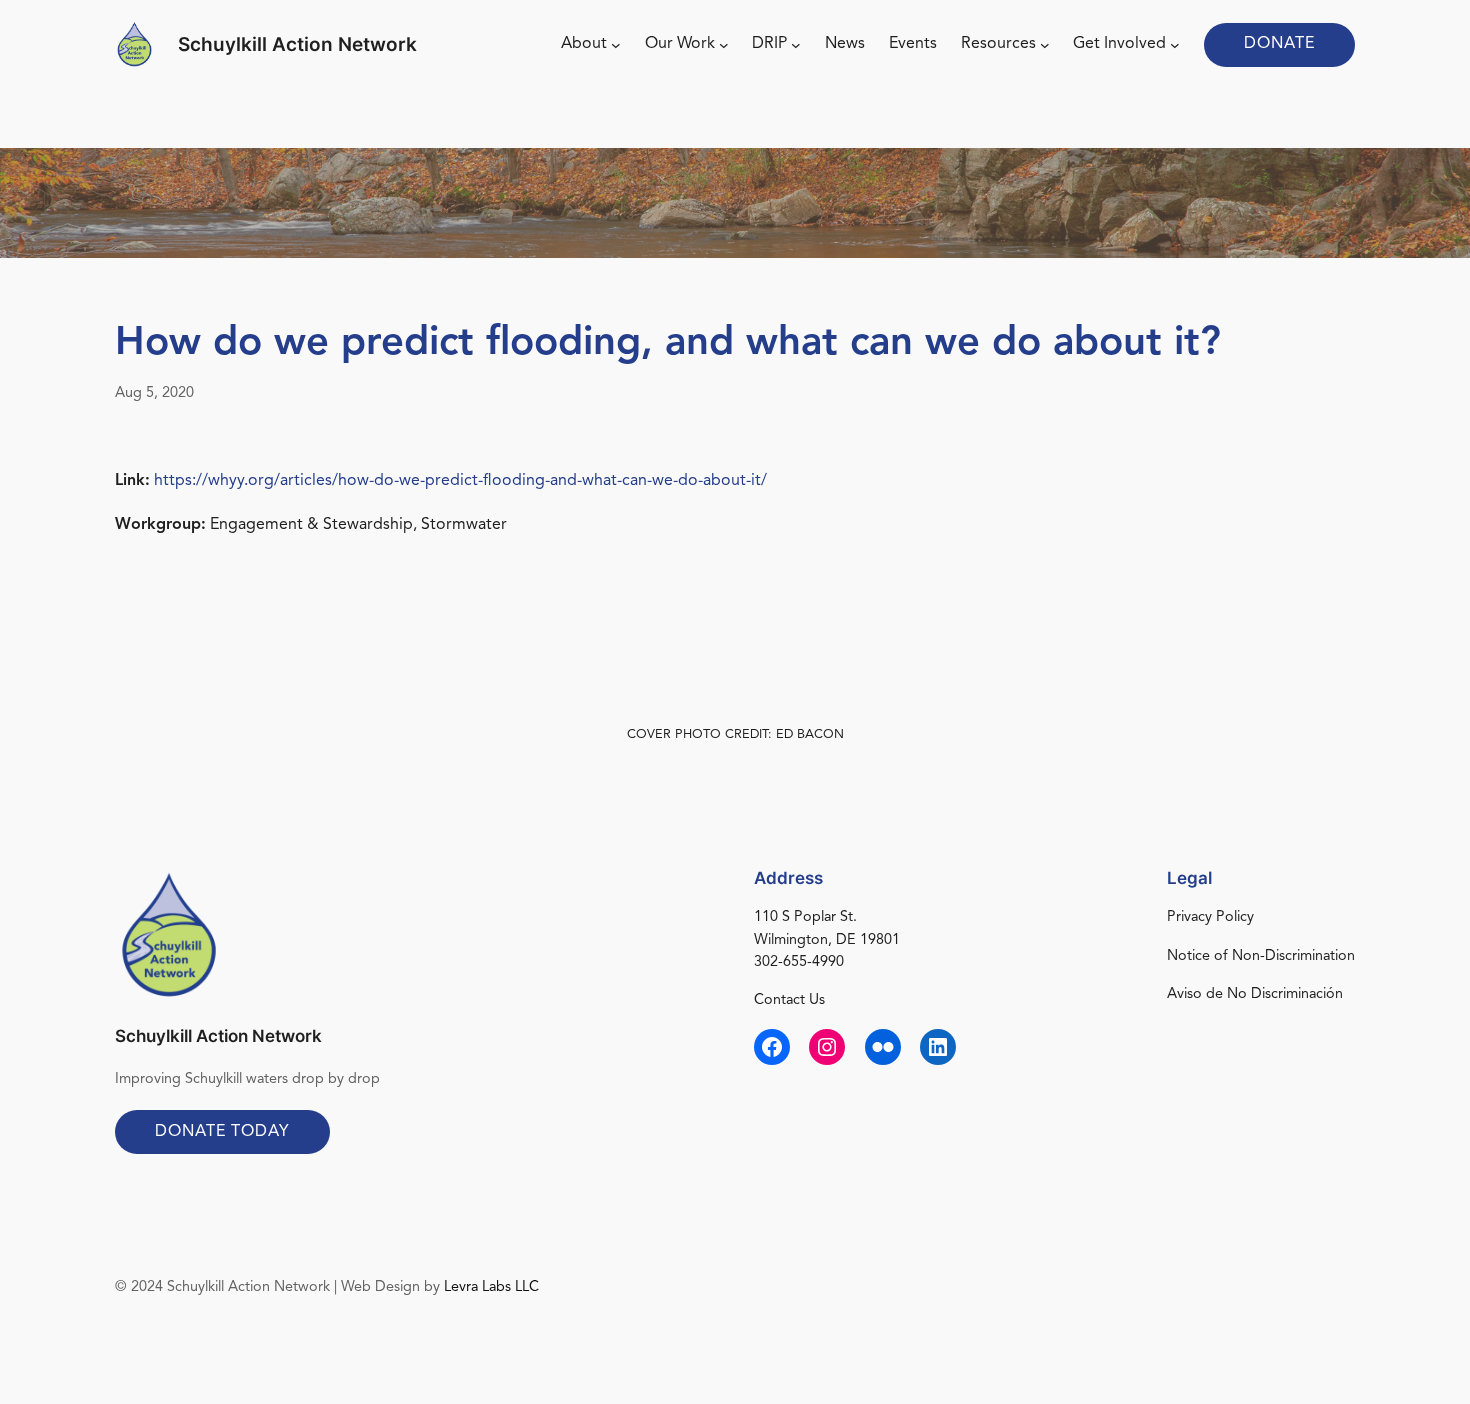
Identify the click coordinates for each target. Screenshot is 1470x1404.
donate (1279, 44)
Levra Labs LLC (491, 1287)
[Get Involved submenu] (1175, 45)
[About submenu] (616, 45)
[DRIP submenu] (796, 45)
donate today (222, 1132)
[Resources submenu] (1045, 45)
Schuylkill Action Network (297, 44)
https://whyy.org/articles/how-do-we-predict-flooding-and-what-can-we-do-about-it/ (460, 481)
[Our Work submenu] (724, 45)
